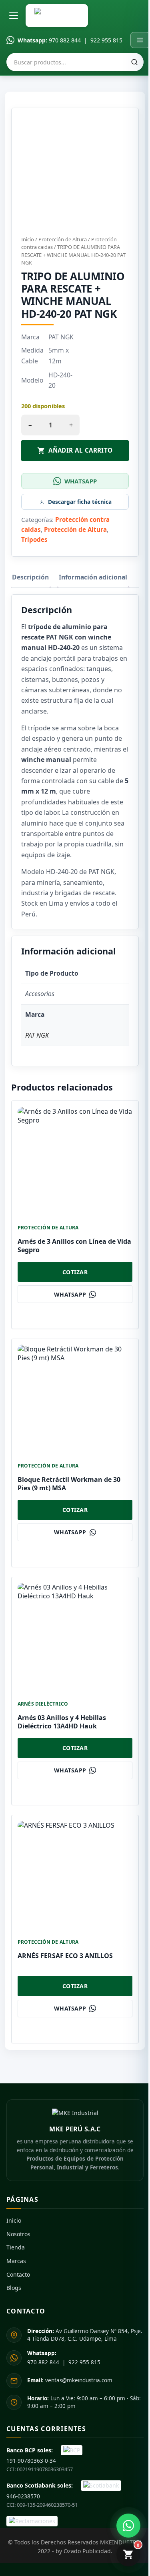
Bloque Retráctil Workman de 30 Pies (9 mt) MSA (69, 1484)
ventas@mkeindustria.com (70, 2380)
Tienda (16, 2247)
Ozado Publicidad (87, 2551)
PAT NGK (37, 1035)
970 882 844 (65, 40)
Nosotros (18, 2234)
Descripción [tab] (30, 577)
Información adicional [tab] (93, 577)
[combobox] (75, 62)
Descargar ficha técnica (80, 502)
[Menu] (140, 40)
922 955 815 (106, 40)
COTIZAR (75, 1272)
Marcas (16, 2261)
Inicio (28, 239)
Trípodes (34, 539)
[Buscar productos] (134, 62)
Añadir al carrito (81, 450)
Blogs (14, 2288)
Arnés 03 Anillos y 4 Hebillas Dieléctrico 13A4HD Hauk (62, 1722)
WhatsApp (81, 481)
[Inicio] (57, 16)
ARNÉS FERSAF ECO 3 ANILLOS (65, 1956)
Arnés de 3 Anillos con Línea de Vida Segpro (74, 1246)
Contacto (18, 2274)
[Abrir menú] (14, 16)
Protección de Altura (63, 239)
